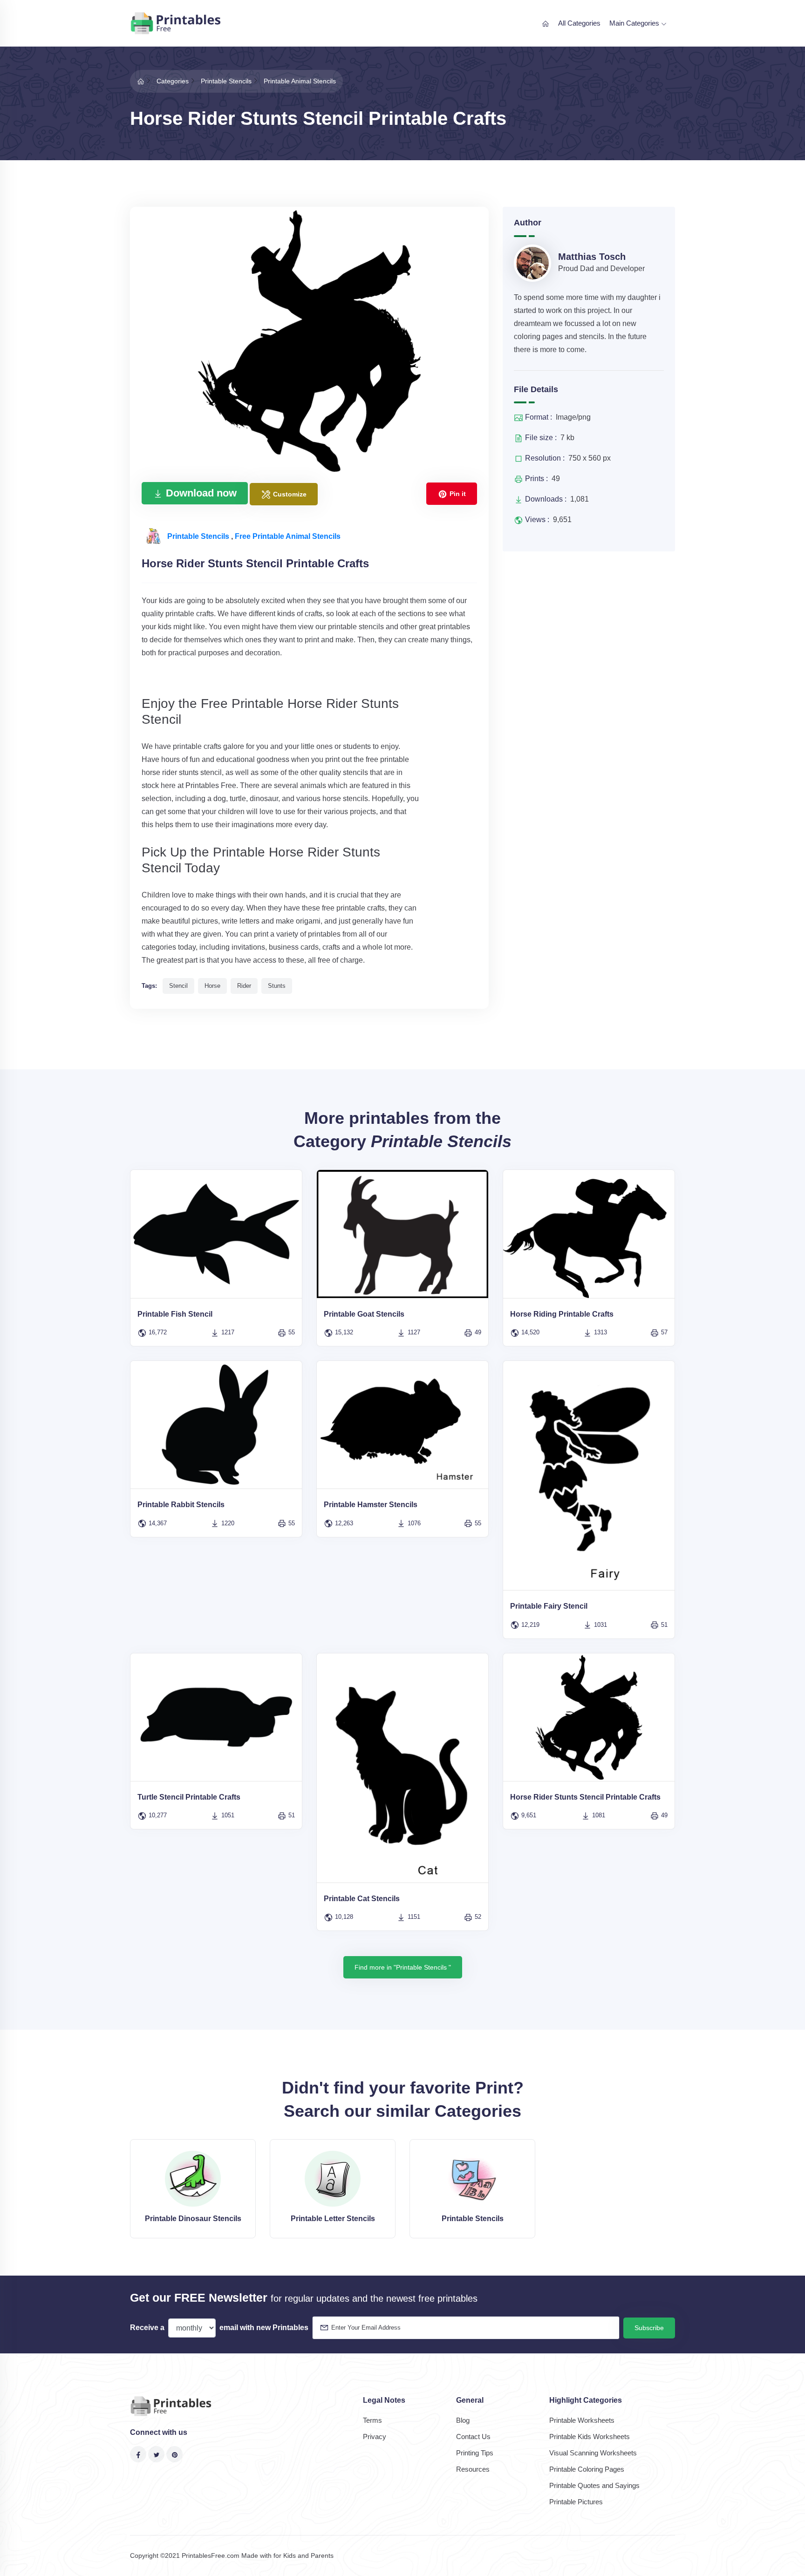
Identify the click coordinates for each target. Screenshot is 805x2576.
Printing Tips (475, 2453)
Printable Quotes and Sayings (594, 2485)
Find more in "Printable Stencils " (403, 1967)
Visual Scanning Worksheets (593, 2453)
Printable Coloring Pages (587, 2469)
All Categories (579, 23)
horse (212, 986)
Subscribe (649, 2328)
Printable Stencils (199, 536)
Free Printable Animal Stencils (288, 536)
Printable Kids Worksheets (590, 2437)
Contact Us (473, 2437)
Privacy (375, 2437)
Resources (473, 2469)
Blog (463, 2420)
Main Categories (635, 23)
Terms (372, 2420)
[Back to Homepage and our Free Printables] (141, 81)
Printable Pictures (576, 2502)
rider (244, 986)
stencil (178, 986)
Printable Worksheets (582, 2420)
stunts (277, 986)
